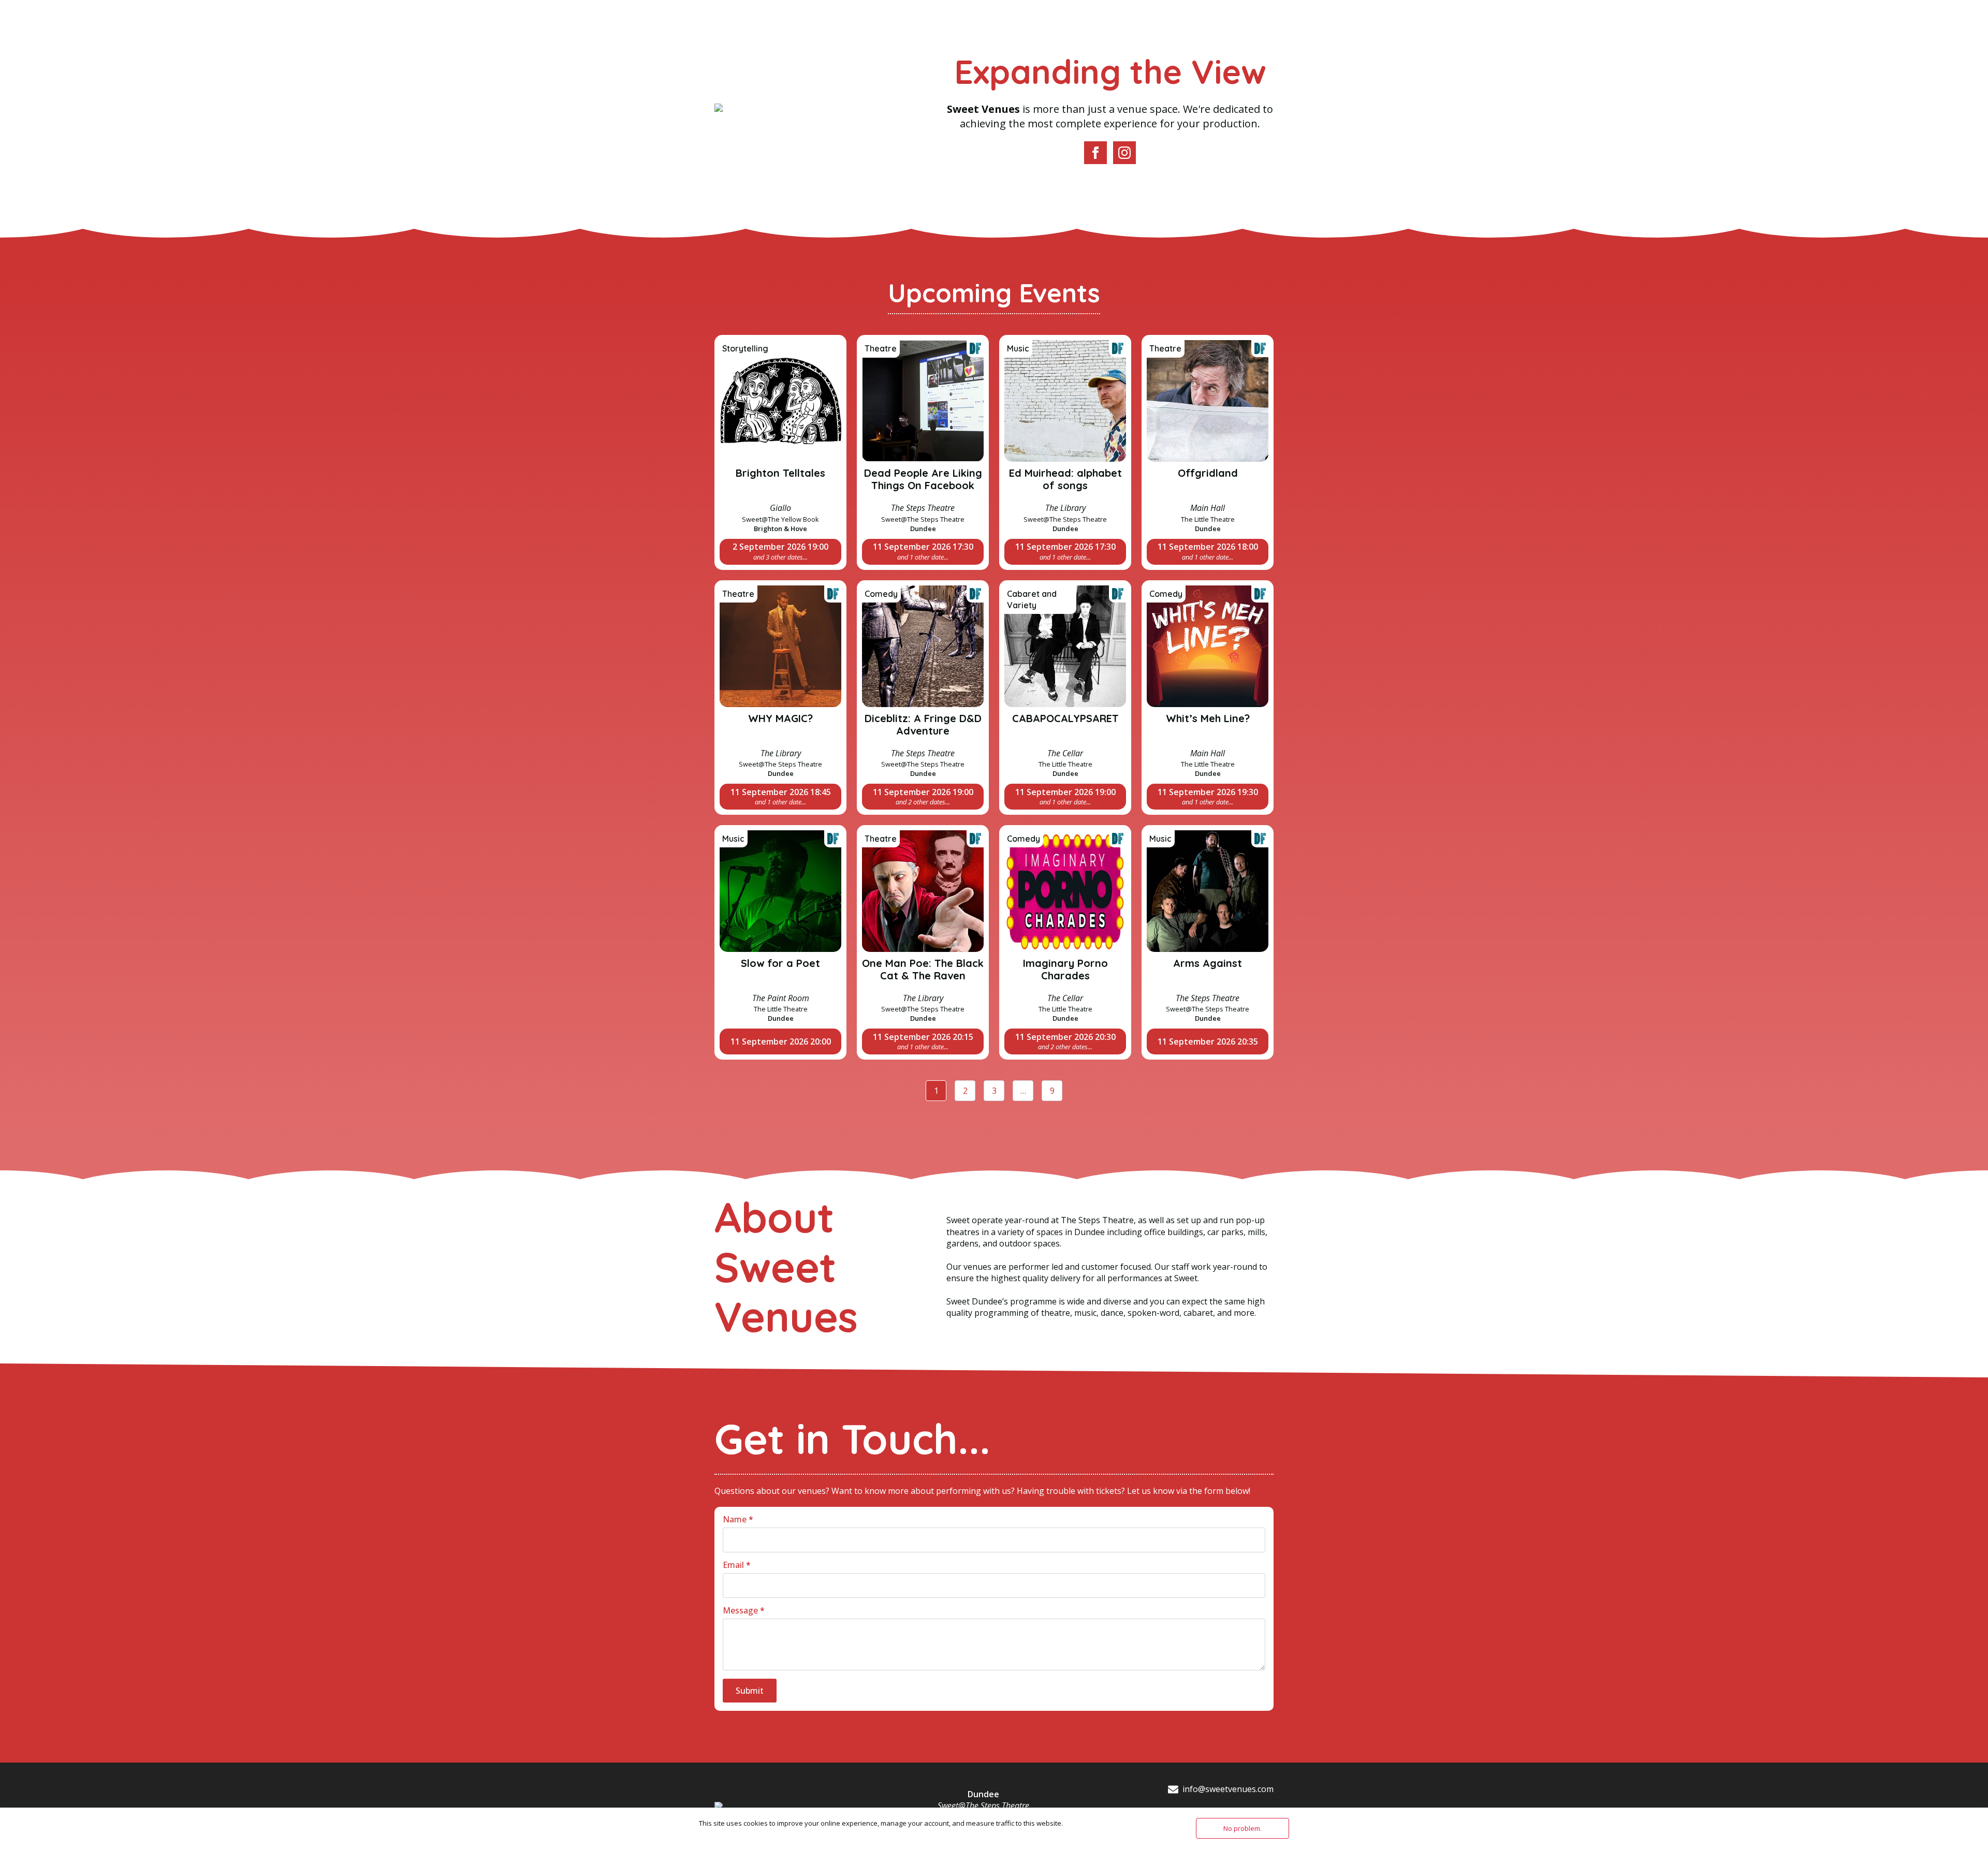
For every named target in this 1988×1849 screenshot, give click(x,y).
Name (738, 1519)
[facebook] (1095, 153)
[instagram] (1124, 153)
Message (744, 1610)
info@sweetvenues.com (1228, 1789)
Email (737, 1565)
